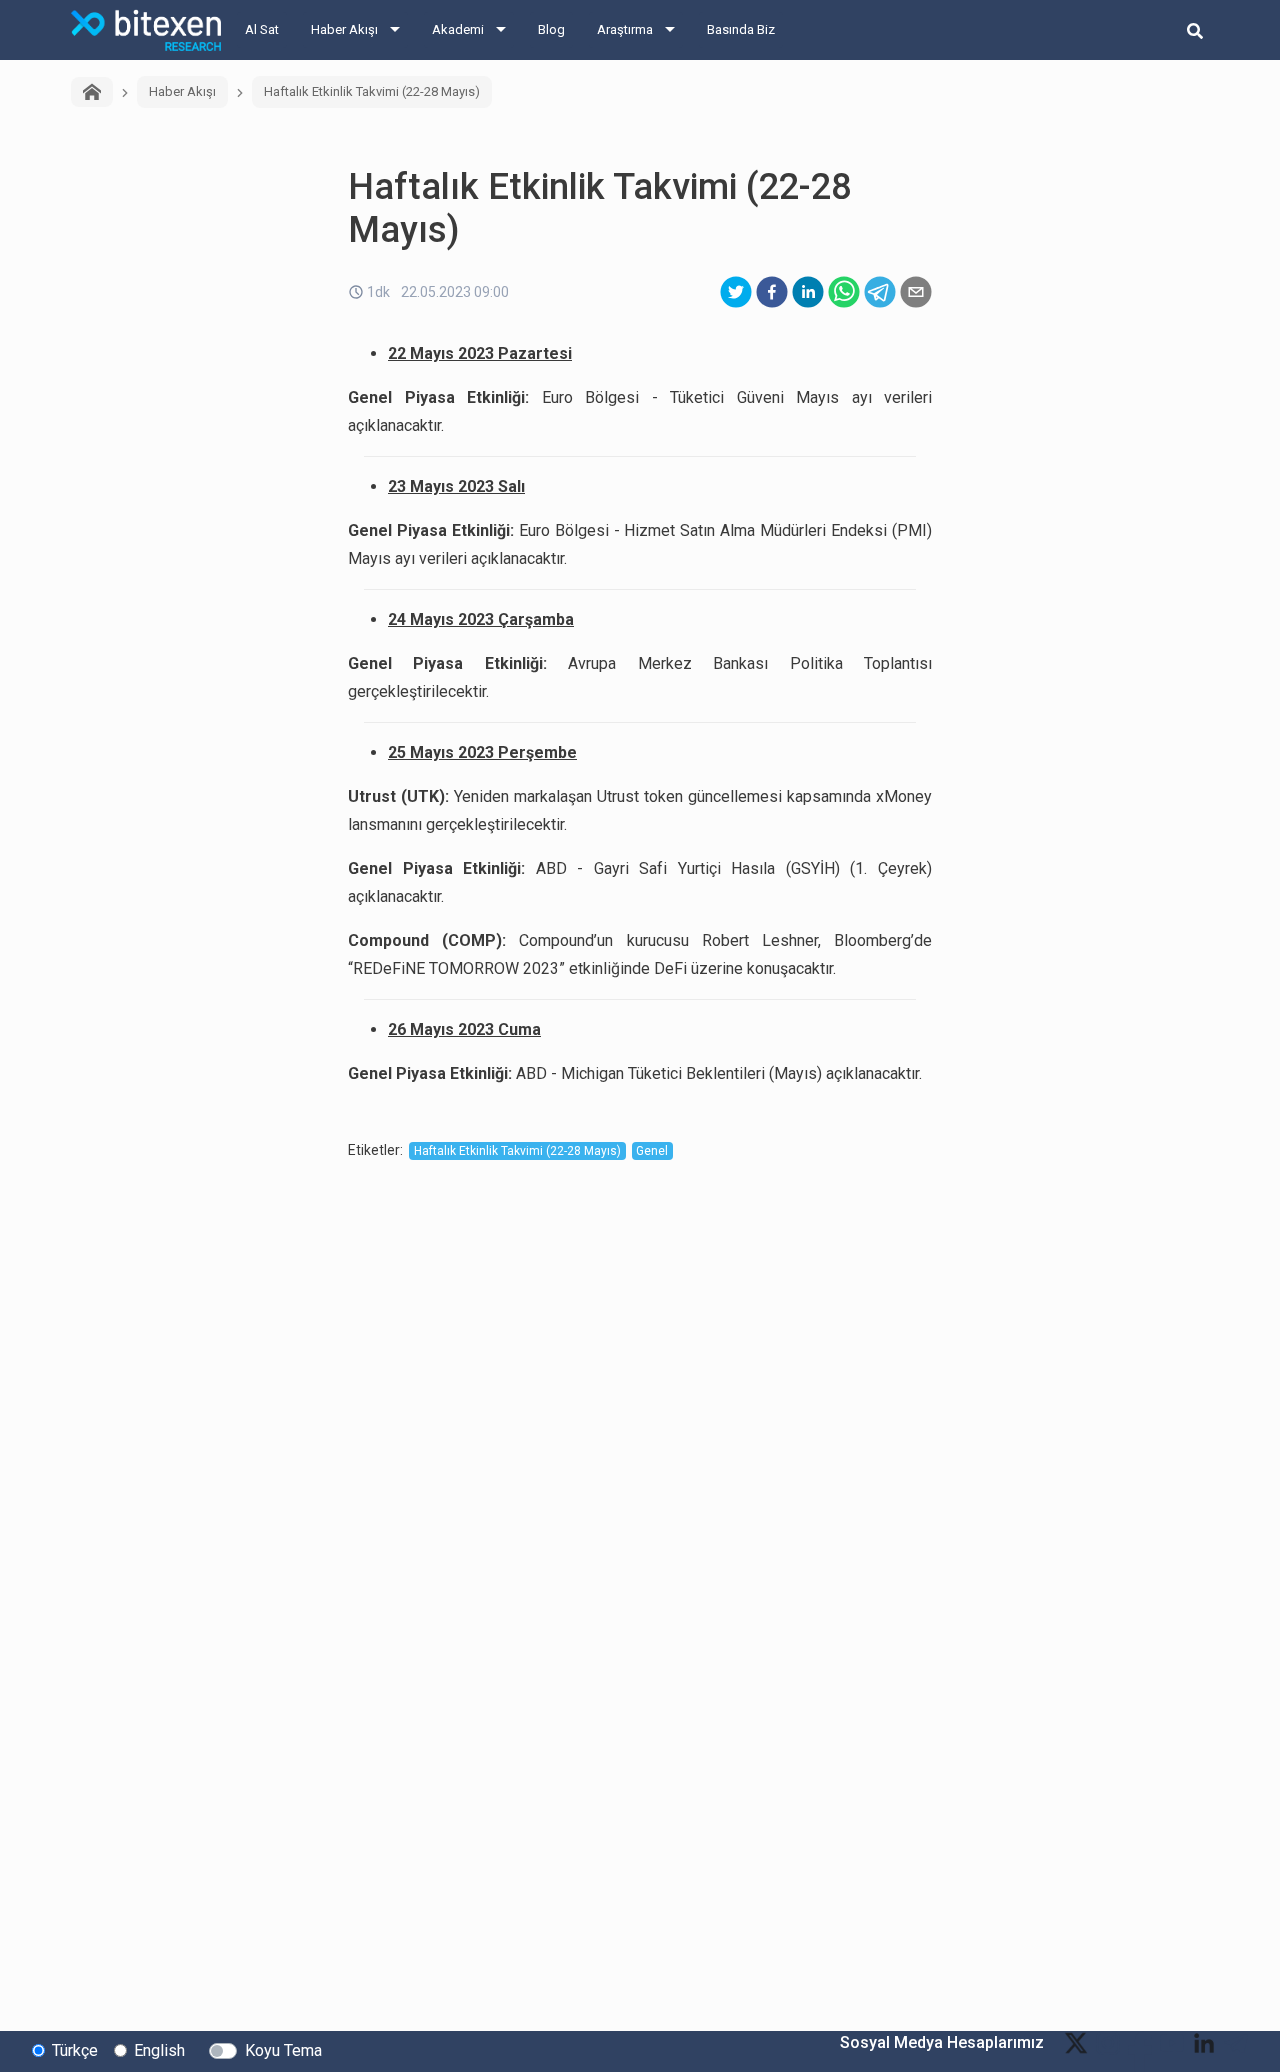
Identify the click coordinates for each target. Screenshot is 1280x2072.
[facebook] (772, 292)
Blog (551, 29)
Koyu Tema (283, 2050)
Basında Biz (741, 29)
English (159, 2050)
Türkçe (75, 2050)
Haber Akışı (344, 29)
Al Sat (262, 29)
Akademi (458, 29)
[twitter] (736, 292)
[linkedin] (808, 292)
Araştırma (625, 29)
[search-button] (1195, 30)
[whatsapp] (844, 292)
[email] (916, 292)
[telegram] (880, 292)
